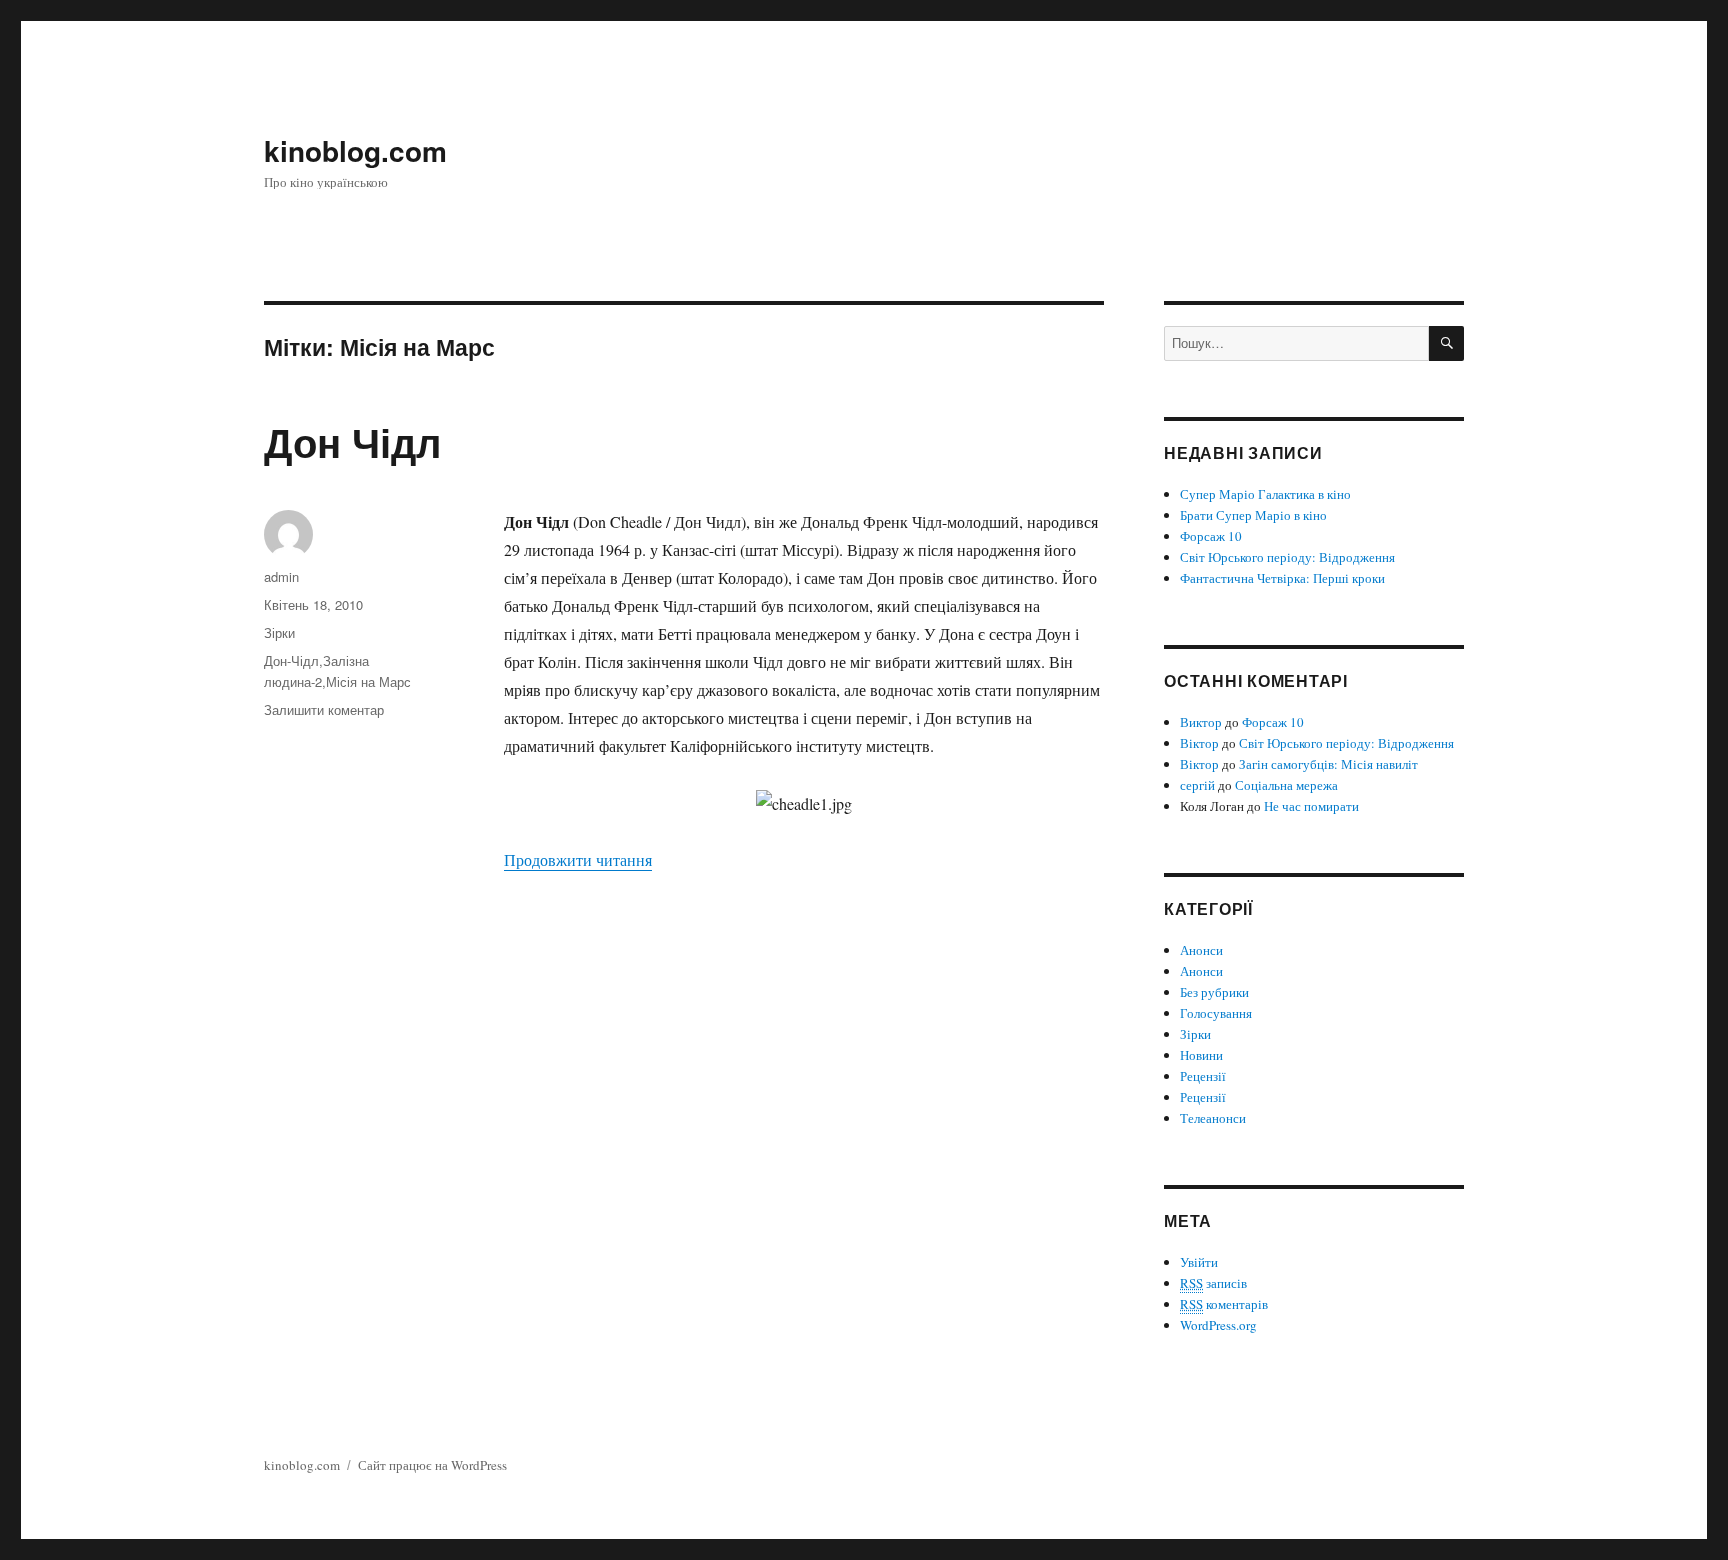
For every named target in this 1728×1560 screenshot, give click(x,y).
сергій (1197, 785)
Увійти (1199, 1262)
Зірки (279, 632)
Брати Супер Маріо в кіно (1253, 515)
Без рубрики (1214, 992)
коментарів (1224, 1304)
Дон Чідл (352, 441)
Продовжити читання (578, 859)
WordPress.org (1218, 1325)
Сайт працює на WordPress (432, 1465)
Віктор (1199, 743)
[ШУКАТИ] (1446, 343)
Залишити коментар (324, 709)
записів (1213, 1283)
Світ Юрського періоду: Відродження (1287, 557)
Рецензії (1203, 1076)
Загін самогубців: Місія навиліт (1328, 764)
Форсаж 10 (1211, 536)
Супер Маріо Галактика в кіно (1265, 494)
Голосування (1216, 1013)
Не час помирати (1311, 806)
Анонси (1201, 950)
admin (281, 576)
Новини (1201, 1055)
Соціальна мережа (1286, 785)
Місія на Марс (368, 681)
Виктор (1201, 722)
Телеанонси (1213, 1118)
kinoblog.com (355, 150)
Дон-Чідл (291, 660)
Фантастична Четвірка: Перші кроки (1282, 578)
